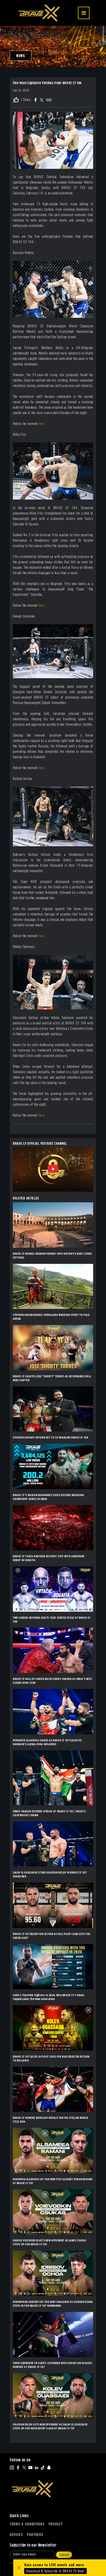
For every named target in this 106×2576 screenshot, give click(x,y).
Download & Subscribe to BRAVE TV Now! (55, 2571)
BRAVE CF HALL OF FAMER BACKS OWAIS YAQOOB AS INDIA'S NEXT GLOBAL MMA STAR (52, 1681)
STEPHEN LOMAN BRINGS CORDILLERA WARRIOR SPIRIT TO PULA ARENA (51, 1317)
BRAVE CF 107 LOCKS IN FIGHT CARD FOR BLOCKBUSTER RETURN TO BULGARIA (51, 2059)
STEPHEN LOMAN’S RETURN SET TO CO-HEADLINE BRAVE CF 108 (51, 1438)
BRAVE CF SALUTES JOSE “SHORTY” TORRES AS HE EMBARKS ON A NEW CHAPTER (52, 1378)
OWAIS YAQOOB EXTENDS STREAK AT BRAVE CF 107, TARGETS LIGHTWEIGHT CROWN (49, 1813)
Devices (16, 2535)
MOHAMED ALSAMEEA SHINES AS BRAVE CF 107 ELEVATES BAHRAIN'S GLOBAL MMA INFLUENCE (47, 1742)
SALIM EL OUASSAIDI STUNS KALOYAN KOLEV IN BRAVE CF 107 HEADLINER (50, 1875)
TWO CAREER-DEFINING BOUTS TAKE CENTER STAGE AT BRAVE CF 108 (52, 1620)
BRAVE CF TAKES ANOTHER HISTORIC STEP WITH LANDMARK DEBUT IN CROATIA (49, 1558)
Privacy (56, 2524)
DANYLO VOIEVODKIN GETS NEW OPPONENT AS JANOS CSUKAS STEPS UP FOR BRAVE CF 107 (50, 2242)
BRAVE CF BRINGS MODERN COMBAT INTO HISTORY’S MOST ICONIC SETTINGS (53, 1256)
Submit (64, 2555)
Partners (35, 2535)
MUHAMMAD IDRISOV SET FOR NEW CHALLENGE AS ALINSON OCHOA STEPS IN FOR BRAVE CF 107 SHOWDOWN (53, 2304)
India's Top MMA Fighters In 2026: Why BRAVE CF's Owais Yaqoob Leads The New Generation (49, 1997)
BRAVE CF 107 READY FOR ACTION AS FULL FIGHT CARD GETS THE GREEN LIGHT (51, 1936)
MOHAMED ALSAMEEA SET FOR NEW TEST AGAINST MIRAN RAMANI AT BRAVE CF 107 (53, 2181)
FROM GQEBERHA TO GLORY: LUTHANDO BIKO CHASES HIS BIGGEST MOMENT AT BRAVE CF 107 (53, 2365)
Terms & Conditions (27, 2524)
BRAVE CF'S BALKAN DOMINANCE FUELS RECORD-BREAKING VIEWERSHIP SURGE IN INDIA (48, 1497)
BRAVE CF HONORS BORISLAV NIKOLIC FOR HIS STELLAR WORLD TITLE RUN (50, 2120)
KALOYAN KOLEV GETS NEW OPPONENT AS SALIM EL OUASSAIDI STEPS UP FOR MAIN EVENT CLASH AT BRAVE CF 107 (50, 2427)
